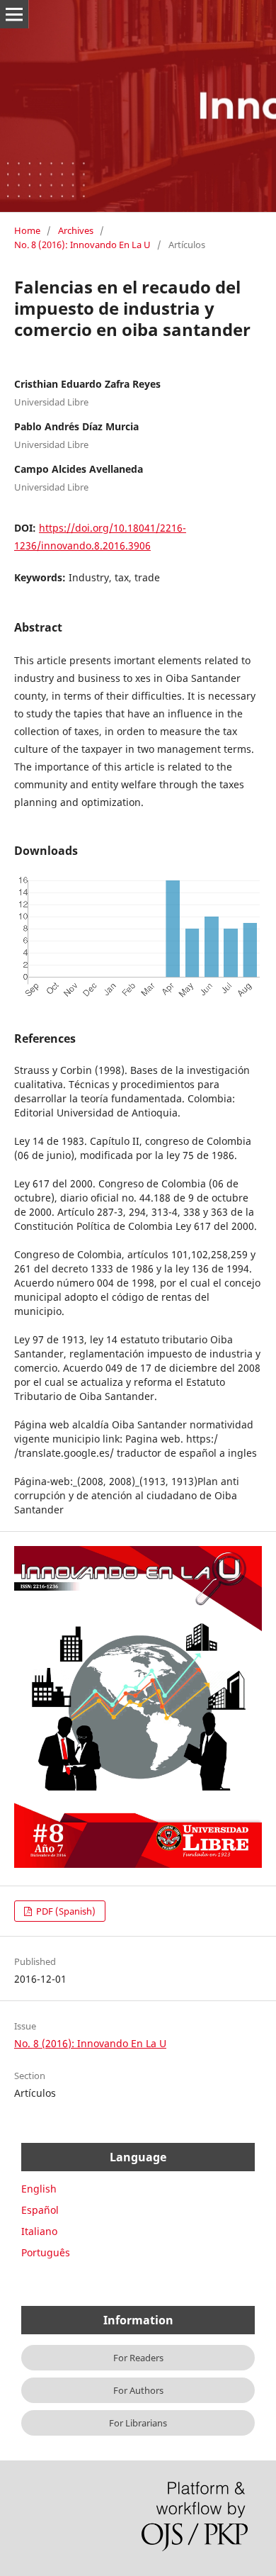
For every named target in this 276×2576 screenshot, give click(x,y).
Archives (76, 230)
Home (27, 230)
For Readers (138, 2358)
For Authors (138, 2390)
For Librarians (138, 2423)
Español (40, 2210)
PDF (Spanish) (65, 1911)
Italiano (39, 2231)
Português (46, 2252)
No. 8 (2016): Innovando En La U (82, 245)
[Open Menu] (14, 14)
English (39, 2189)
